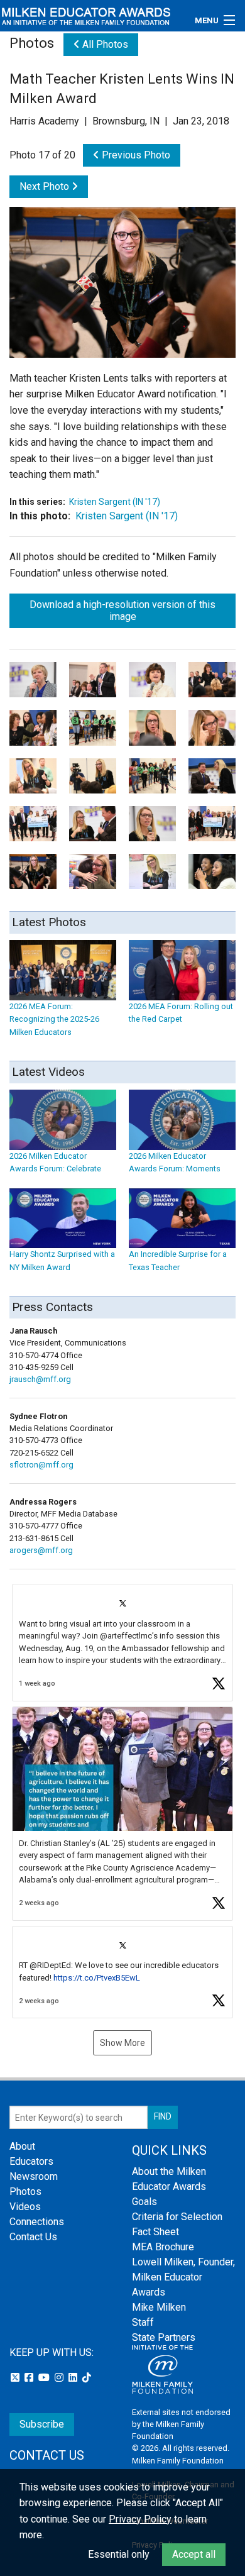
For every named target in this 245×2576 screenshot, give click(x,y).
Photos (25, 2192)
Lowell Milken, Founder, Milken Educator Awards (183, 2277)
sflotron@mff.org (41, 1465)
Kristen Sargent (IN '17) (115, 502)
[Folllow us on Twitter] (16, 2378)
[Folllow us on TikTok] (87, 2378)
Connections (37, 2222)
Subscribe (42, 2424)
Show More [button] (122, 2043)
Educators (31, 2161)
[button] (122, 1643)
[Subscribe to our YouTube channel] (45, 2378)
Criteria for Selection (177, 2217)
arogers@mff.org (41, 1550)
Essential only (119, 2554)
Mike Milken (159, 2307)
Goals (144, 2202)
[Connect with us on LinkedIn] (74, 2378)
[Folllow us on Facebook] (30, 2378)
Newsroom (34, 2176)
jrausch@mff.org (40, 1379)
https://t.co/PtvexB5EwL (97, 1978)
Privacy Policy (140, 2519)
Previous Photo (135, 155)
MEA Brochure (163, 2247)
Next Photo (46, 186)
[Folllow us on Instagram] (60, 2378)
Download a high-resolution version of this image (122, 611)
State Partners (164, 2337)
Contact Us (33, 2237)
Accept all (194, 2554)
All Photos (104, 44)
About (22, 2146)
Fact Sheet (155, 2232)
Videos (25, 2207)
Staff (143, 2322)
